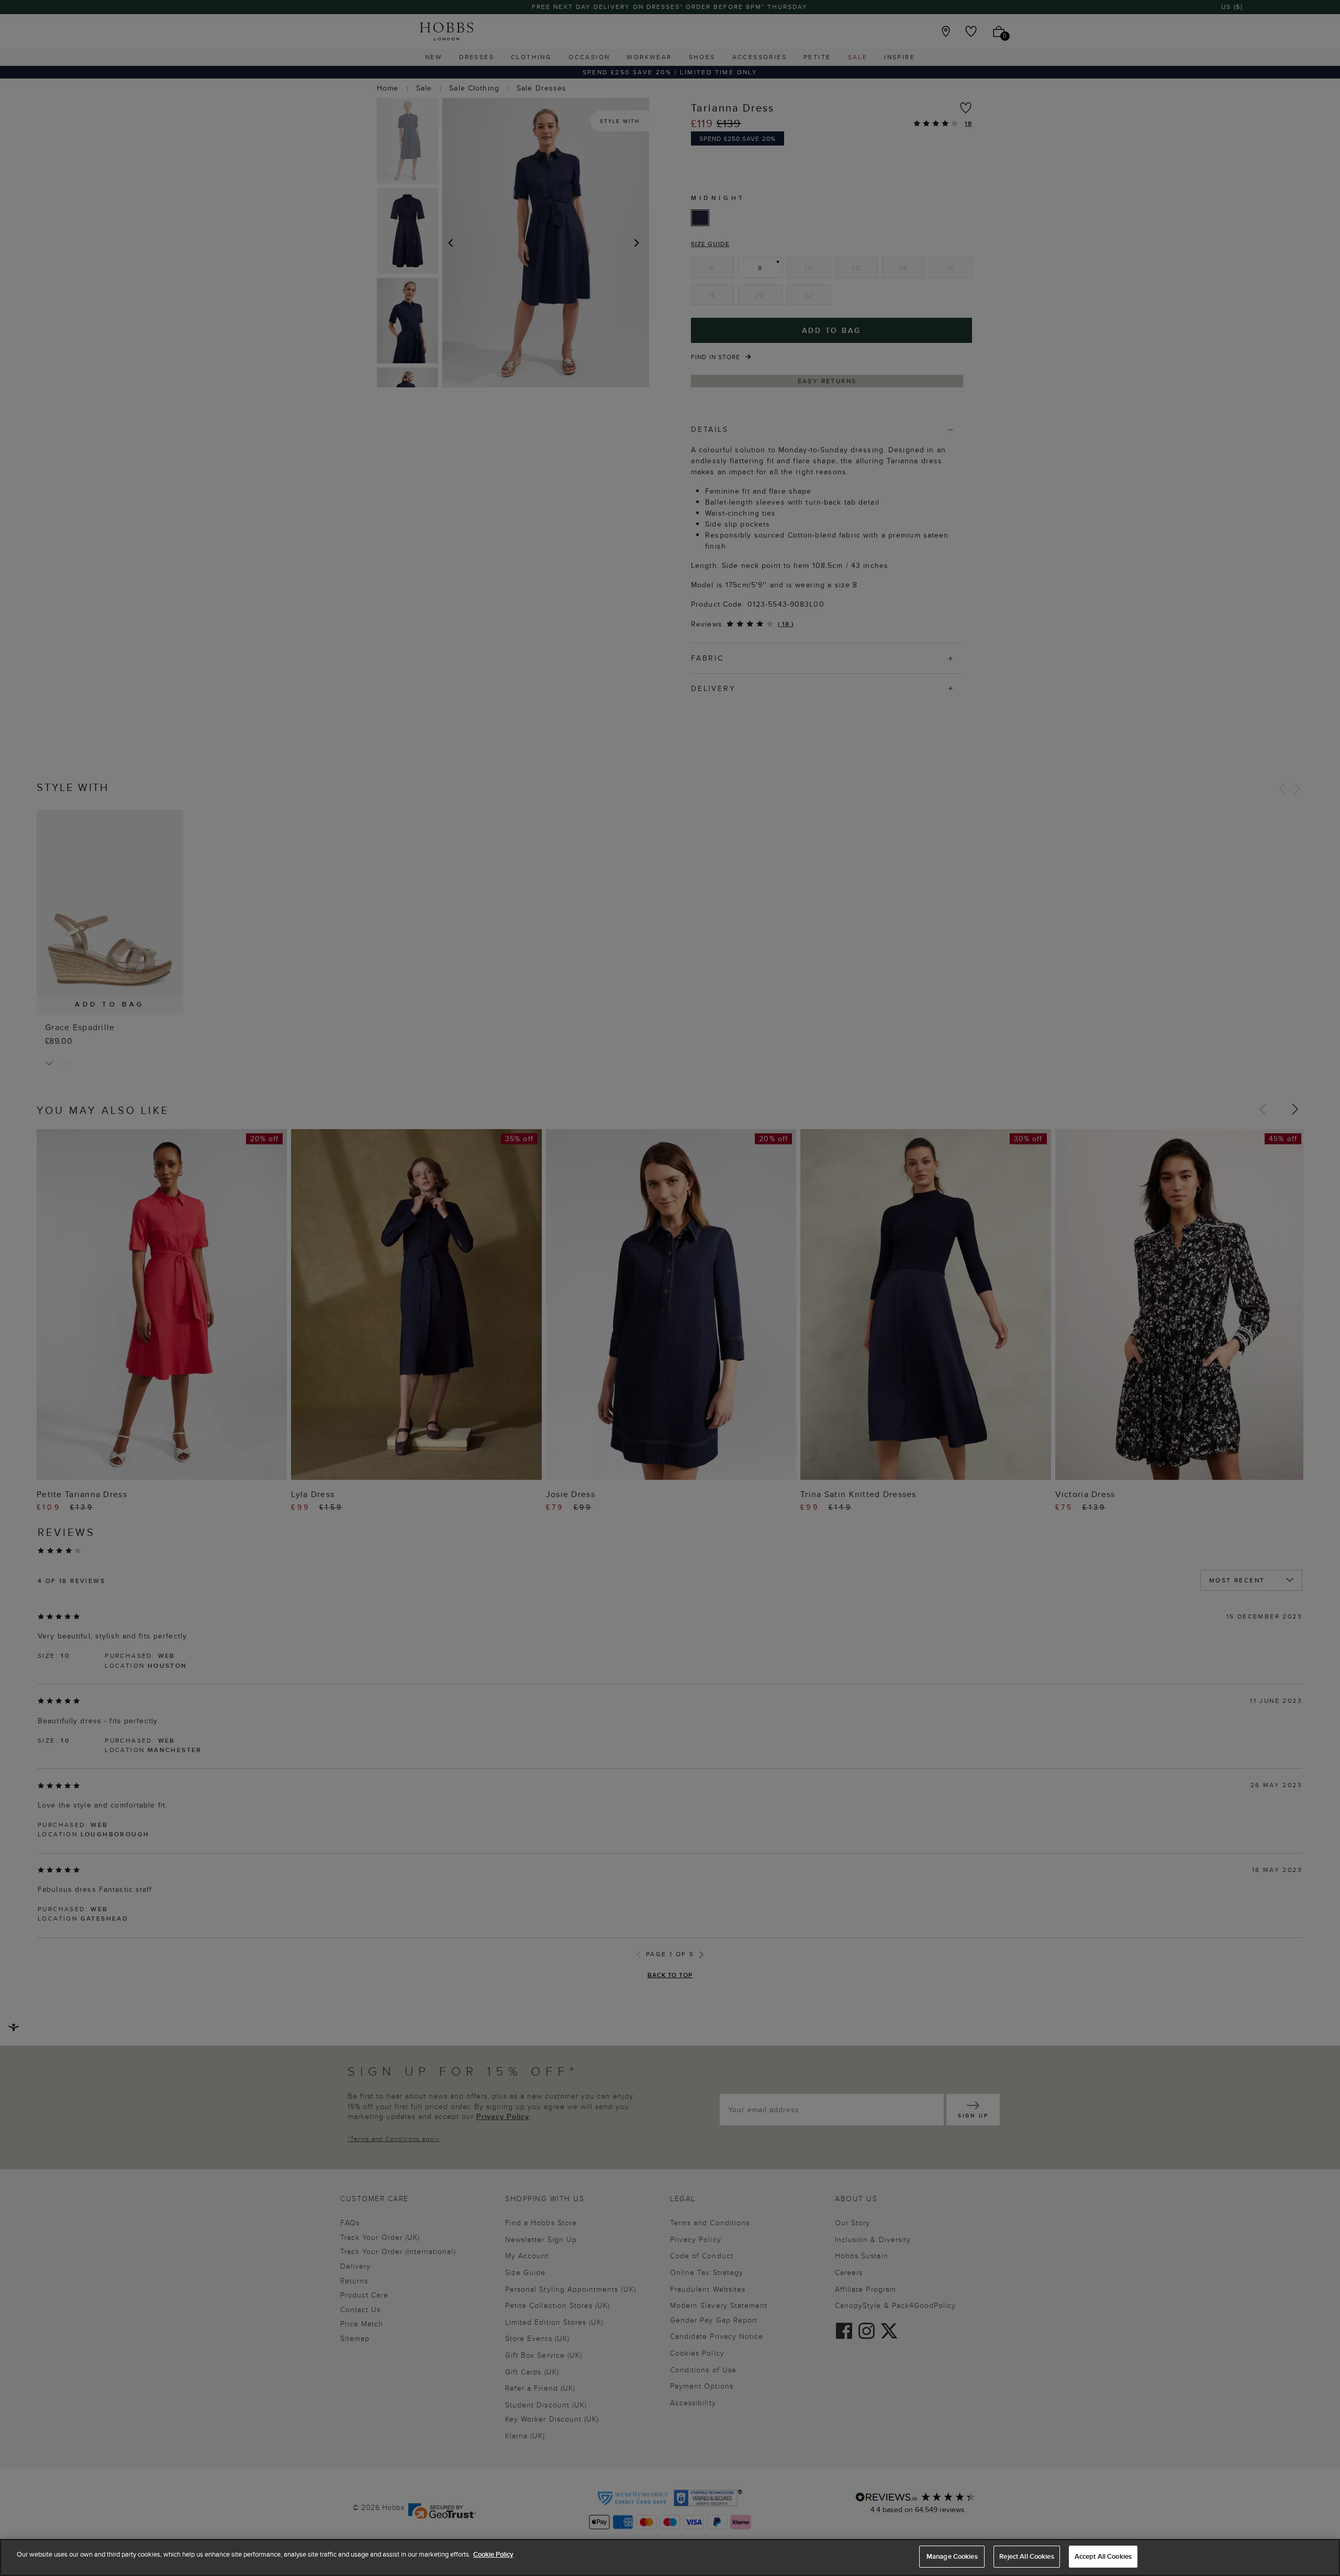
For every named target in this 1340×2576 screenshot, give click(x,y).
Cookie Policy (493, 2554)
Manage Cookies (952, 2556)
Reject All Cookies (1026, 2556)
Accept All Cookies (1103, 2556)
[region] (670, 2557)
